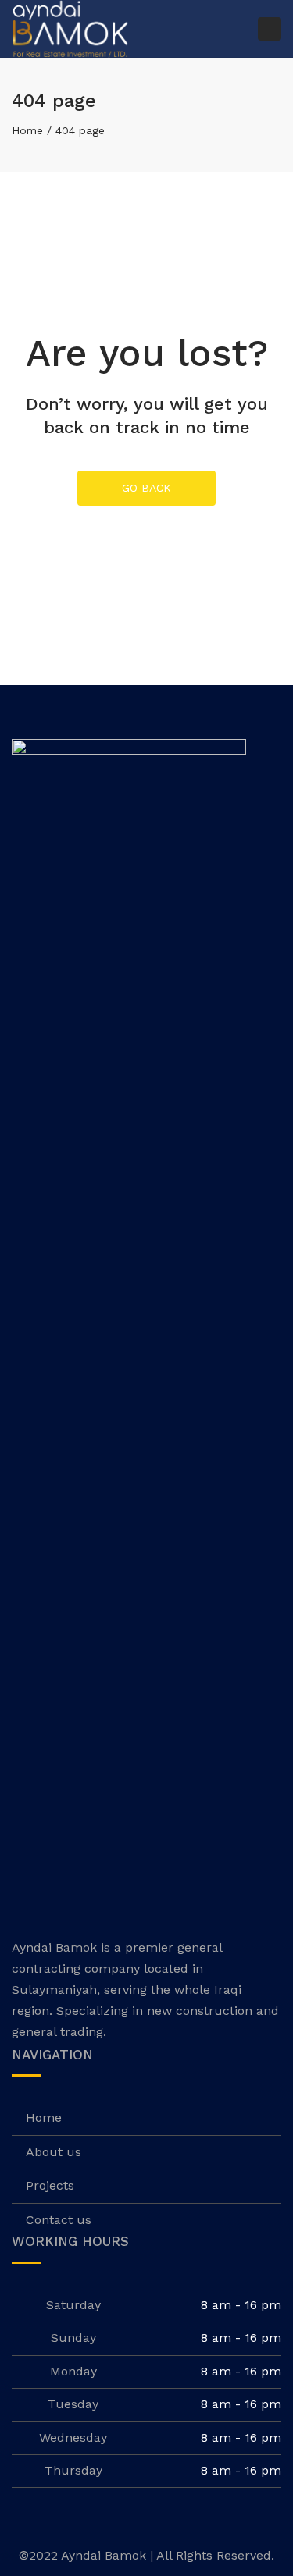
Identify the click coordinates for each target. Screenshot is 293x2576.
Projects (50, 2185)
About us (54, 2152)
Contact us (59, 2220)
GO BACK (146, 488)
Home (27, 130)
